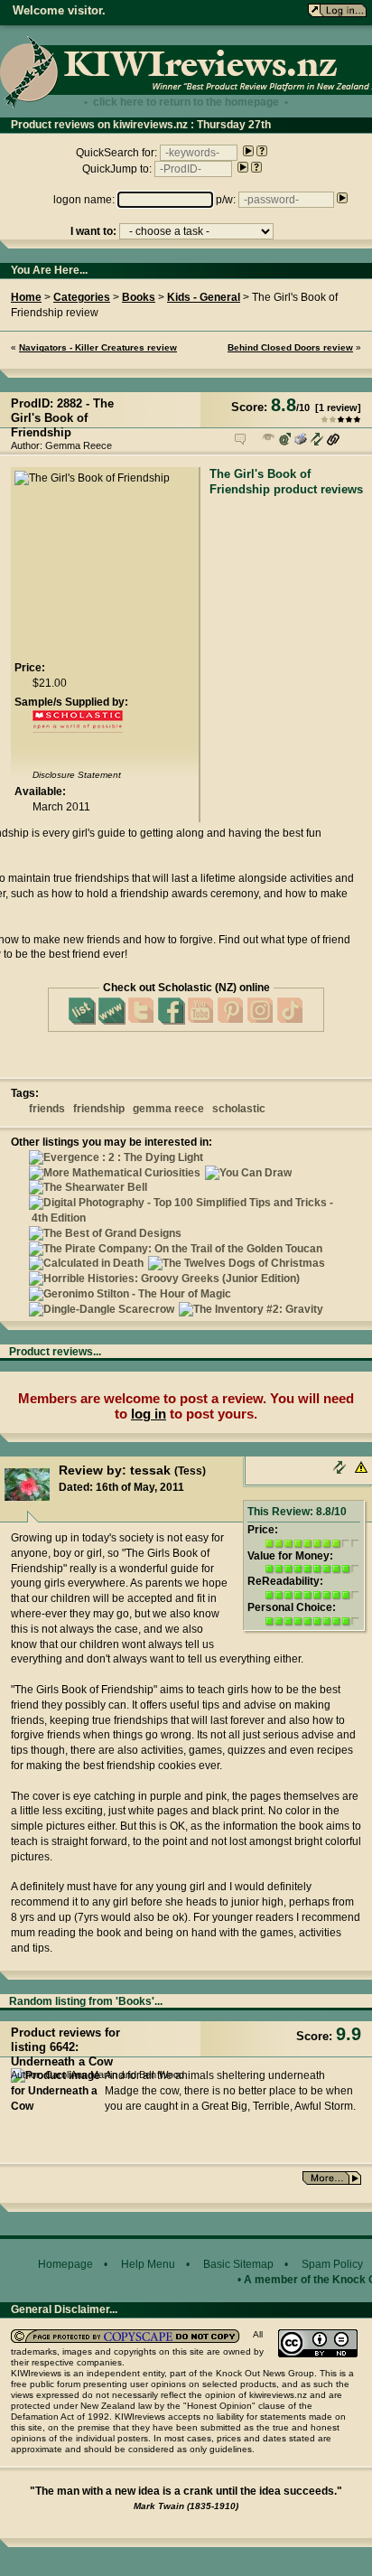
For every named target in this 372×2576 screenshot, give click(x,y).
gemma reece (168, 1109)
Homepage (65, 2264)
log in (149, 1414)
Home (26, 297)
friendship (99, 1109)
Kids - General (204, 297)
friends (47, 1109)
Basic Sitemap (238, 2264)
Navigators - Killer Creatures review (98, 347)
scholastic (239, 1109)
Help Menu (148, 2264)
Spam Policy (332, 2264)
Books (139, 297)
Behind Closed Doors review (290, 347)
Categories (82, 297)
